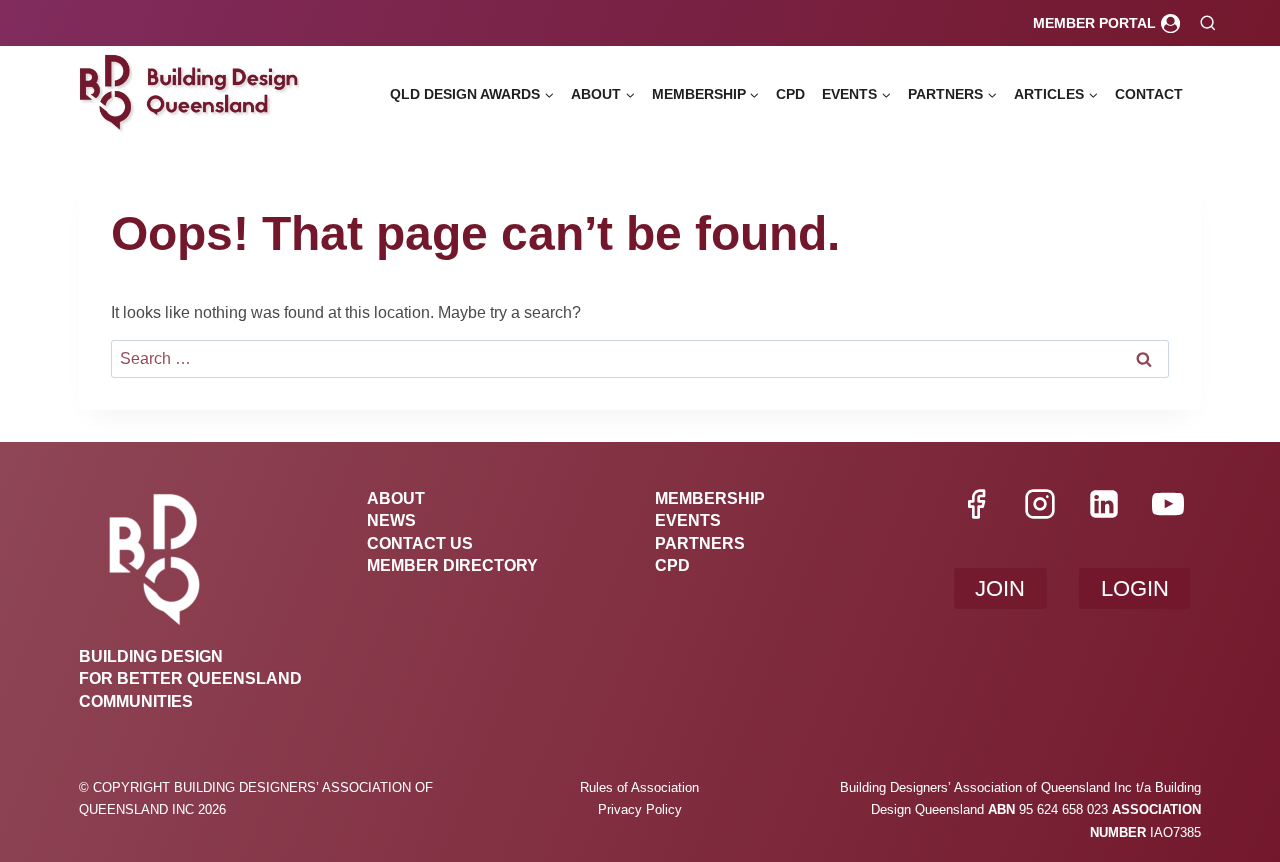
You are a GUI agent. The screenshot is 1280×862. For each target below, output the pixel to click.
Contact (1149, 94)
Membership (710, 498)
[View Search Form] (1207, 23)
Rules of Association (639, 787)
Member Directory (452, 565)
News (391, 520)
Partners (700, 543)
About (396, 498)
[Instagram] (1040, 504)
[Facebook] (976, 504)
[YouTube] (1168, 504)
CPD (790, 94)
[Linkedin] (1104, 504)
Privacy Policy (640, 809)
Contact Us (420, 543)
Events (688, 520)
